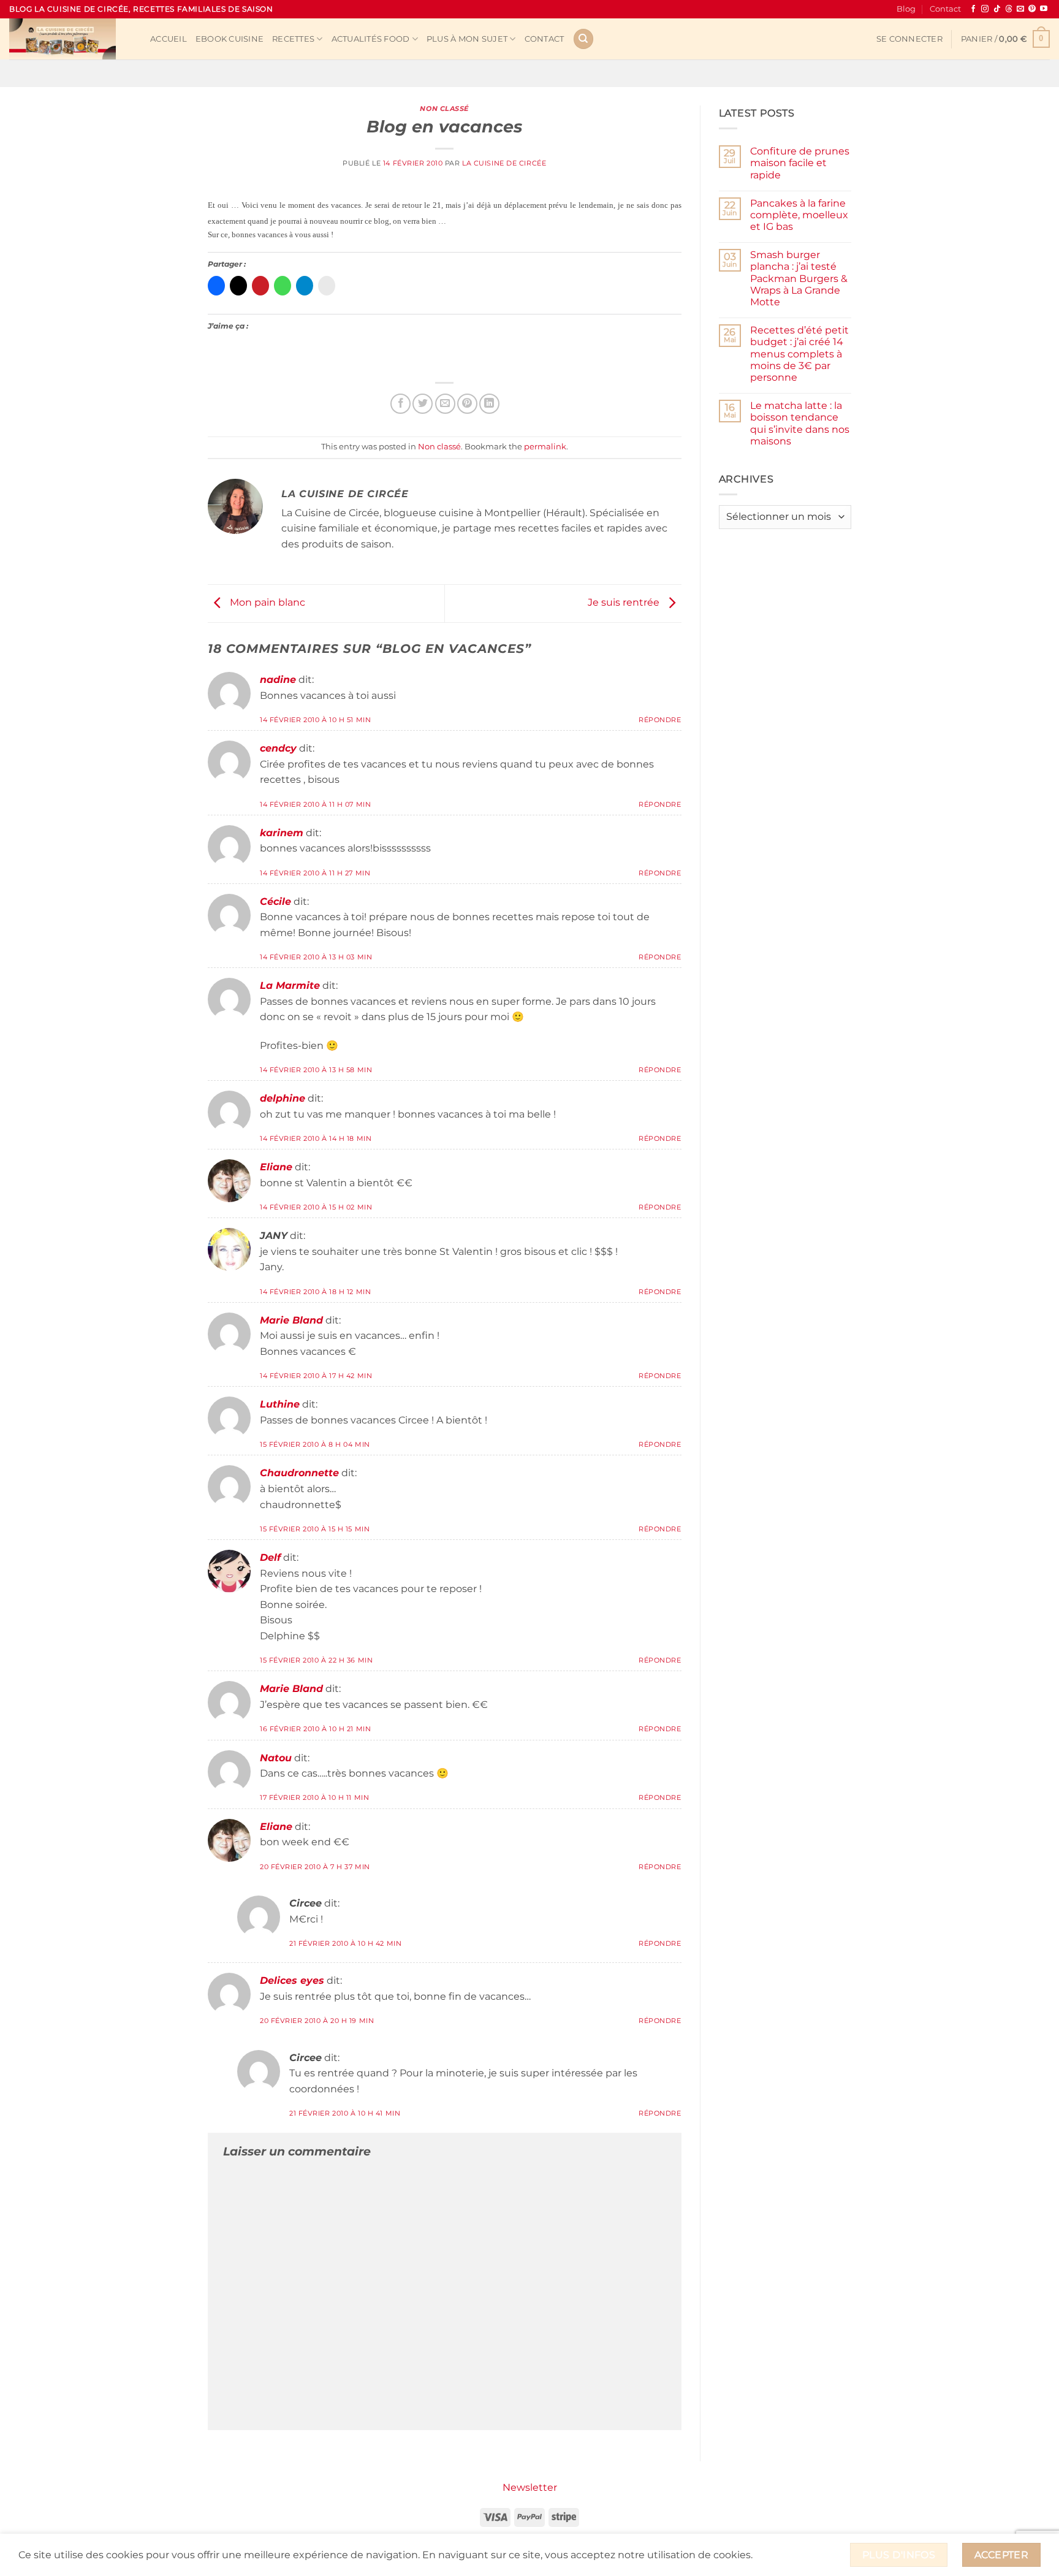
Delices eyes (292, 1980)
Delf (270, 1557)
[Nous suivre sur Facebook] (973, 9)
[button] (909, 39)
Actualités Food (371, 39)
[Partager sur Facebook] (400, 404)
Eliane (276, 1167)
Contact (945, 9)
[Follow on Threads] (1009, 9)
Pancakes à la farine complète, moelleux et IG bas (799, 215)
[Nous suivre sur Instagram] (985, 9)
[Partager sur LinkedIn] (489, 404)
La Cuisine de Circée (504, 163)
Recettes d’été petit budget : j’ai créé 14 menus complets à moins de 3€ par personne (799, 354)
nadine (278, 680)
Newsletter (530, 2487)
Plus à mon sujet (467, 39)
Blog (906, 9)
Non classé (444, 109)
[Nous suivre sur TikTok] (997, 9)
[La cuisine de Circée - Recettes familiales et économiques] (70, 39)
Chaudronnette (299, 1473)
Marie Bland (291, 1320)
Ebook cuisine (230, 39)
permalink (545, 447)
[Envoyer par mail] (445, 404)
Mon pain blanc (266, 603)
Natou (276, 1758)
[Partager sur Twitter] (423, 404)
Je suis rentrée (625, 603)
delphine (283, 1098)
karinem (282, 833)
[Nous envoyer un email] (1020, 9)
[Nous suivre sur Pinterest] (1032, 9)
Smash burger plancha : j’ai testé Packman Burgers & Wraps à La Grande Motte (799, 278)
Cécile (275, 901)
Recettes (293, 39)
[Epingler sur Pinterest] (467, 404)
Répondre (660, 720)
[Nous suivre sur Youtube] (1044, 9)
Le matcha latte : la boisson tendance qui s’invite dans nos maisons (800, 423)
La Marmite (290, 985)
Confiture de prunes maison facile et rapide (800, 163)
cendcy (278, 748)
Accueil (169, 39)
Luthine (280, 1404)
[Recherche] (583, 39)
